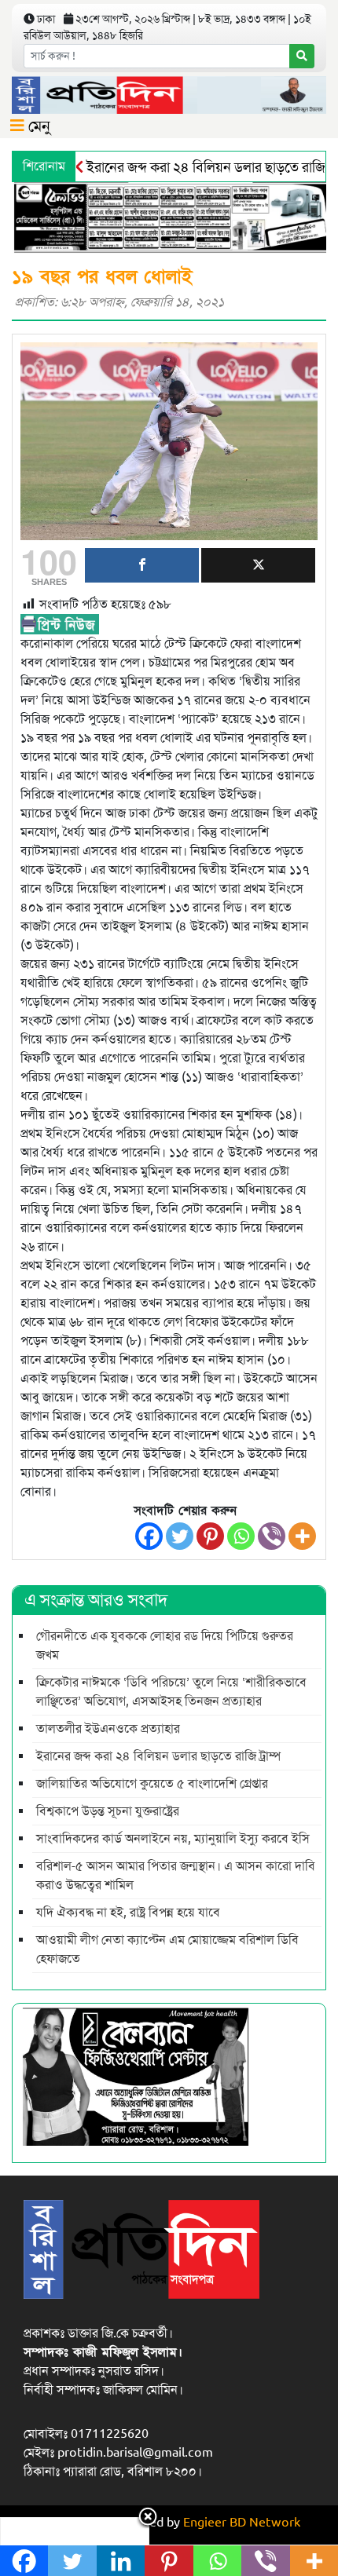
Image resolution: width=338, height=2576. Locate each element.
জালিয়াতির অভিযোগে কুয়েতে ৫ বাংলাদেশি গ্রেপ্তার (152, 1784)
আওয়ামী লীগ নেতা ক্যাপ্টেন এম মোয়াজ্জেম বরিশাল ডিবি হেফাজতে (167, 1949)
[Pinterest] (210, 1536)
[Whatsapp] (241, 1536)
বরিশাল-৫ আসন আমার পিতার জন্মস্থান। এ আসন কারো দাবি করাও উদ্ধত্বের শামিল (176, 1876)
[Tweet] (258, 565)
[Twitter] (180, 1536)
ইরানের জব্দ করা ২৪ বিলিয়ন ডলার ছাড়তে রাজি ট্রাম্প (158, 1756)
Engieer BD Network (242, 2523)
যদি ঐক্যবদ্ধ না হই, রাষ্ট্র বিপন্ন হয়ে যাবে (128, 1913)
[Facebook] (149, 1536)
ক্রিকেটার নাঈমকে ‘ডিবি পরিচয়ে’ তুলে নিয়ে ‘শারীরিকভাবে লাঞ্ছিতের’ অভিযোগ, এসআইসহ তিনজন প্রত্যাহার (171, 1692)
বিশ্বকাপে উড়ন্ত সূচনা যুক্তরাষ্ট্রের (108, 1811)
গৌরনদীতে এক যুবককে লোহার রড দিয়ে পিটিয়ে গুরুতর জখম (165, 1646)
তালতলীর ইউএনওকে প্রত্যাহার (108, 1729)
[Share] (142, 565)
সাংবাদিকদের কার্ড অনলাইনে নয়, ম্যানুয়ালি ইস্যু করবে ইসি (173, 1839)
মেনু (37, 126)
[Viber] (272, 1536)
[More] (302, 1536)
